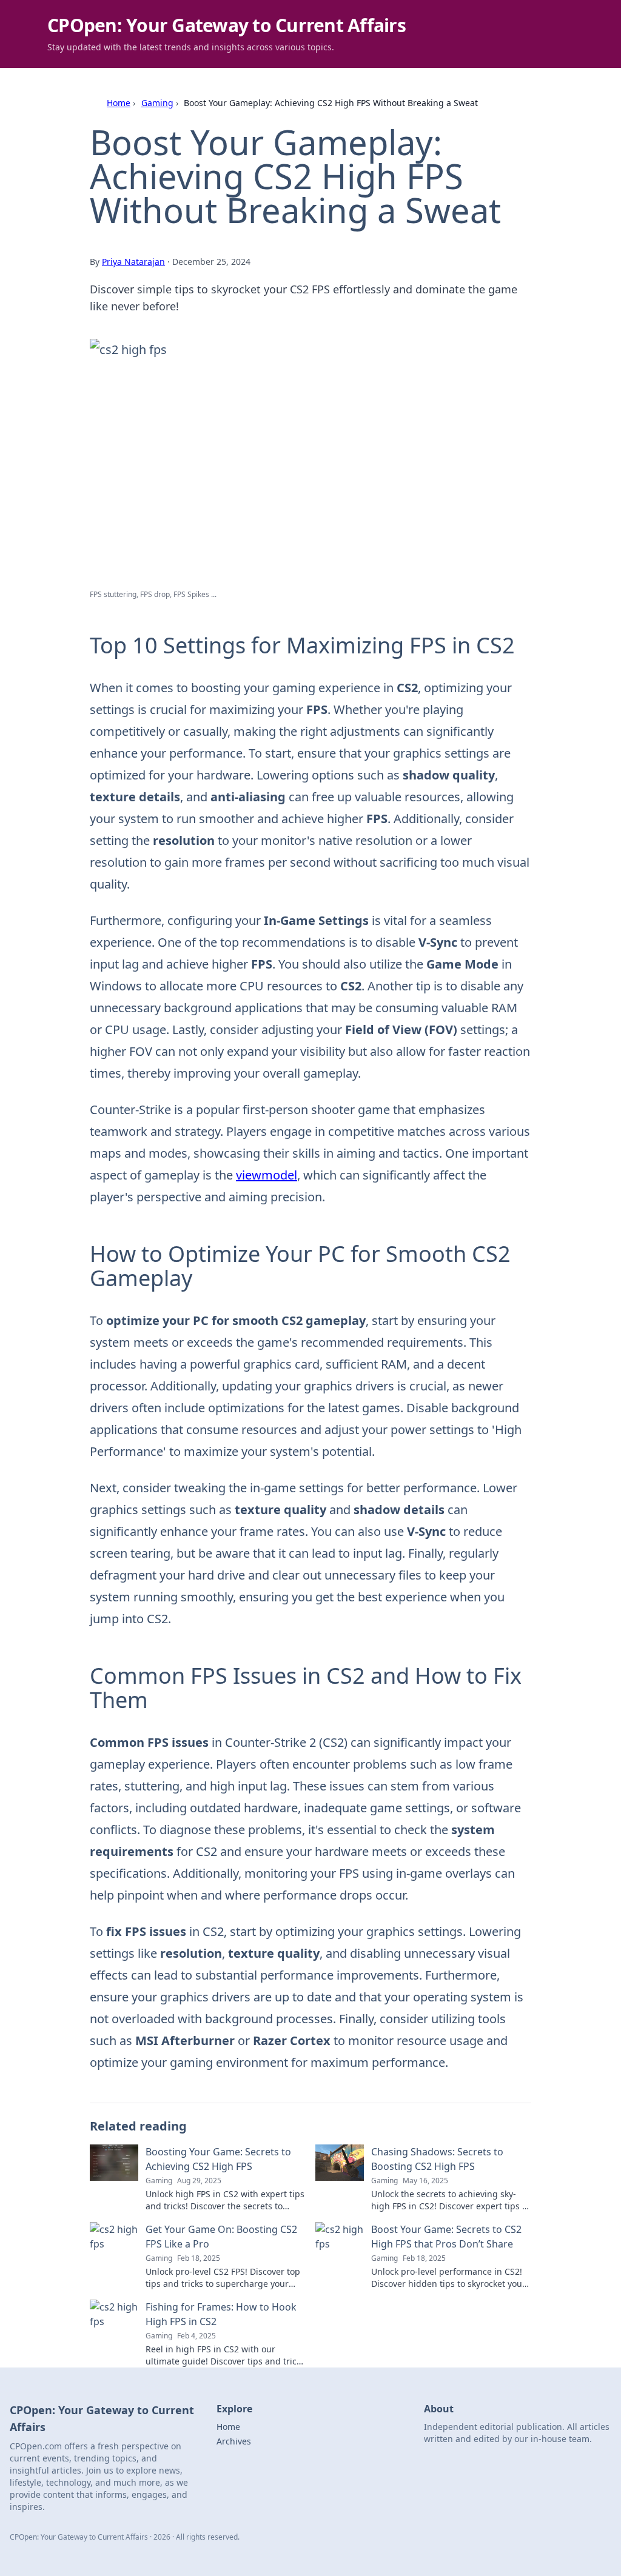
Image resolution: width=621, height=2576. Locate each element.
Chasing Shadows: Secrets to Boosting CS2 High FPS (437, 2159)
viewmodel (267, 1175)
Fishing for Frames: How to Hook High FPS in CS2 (221, 2314)
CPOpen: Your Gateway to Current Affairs (227, 25)
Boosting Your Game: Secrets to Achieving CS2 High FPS (218, 2159)
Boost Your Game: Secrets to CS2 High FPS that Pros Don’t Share (446, 2237)
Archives (234, 2441)
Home (119, 103)
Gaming (157, 103)
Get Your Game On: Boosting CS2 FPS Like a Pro (221, 2237)
